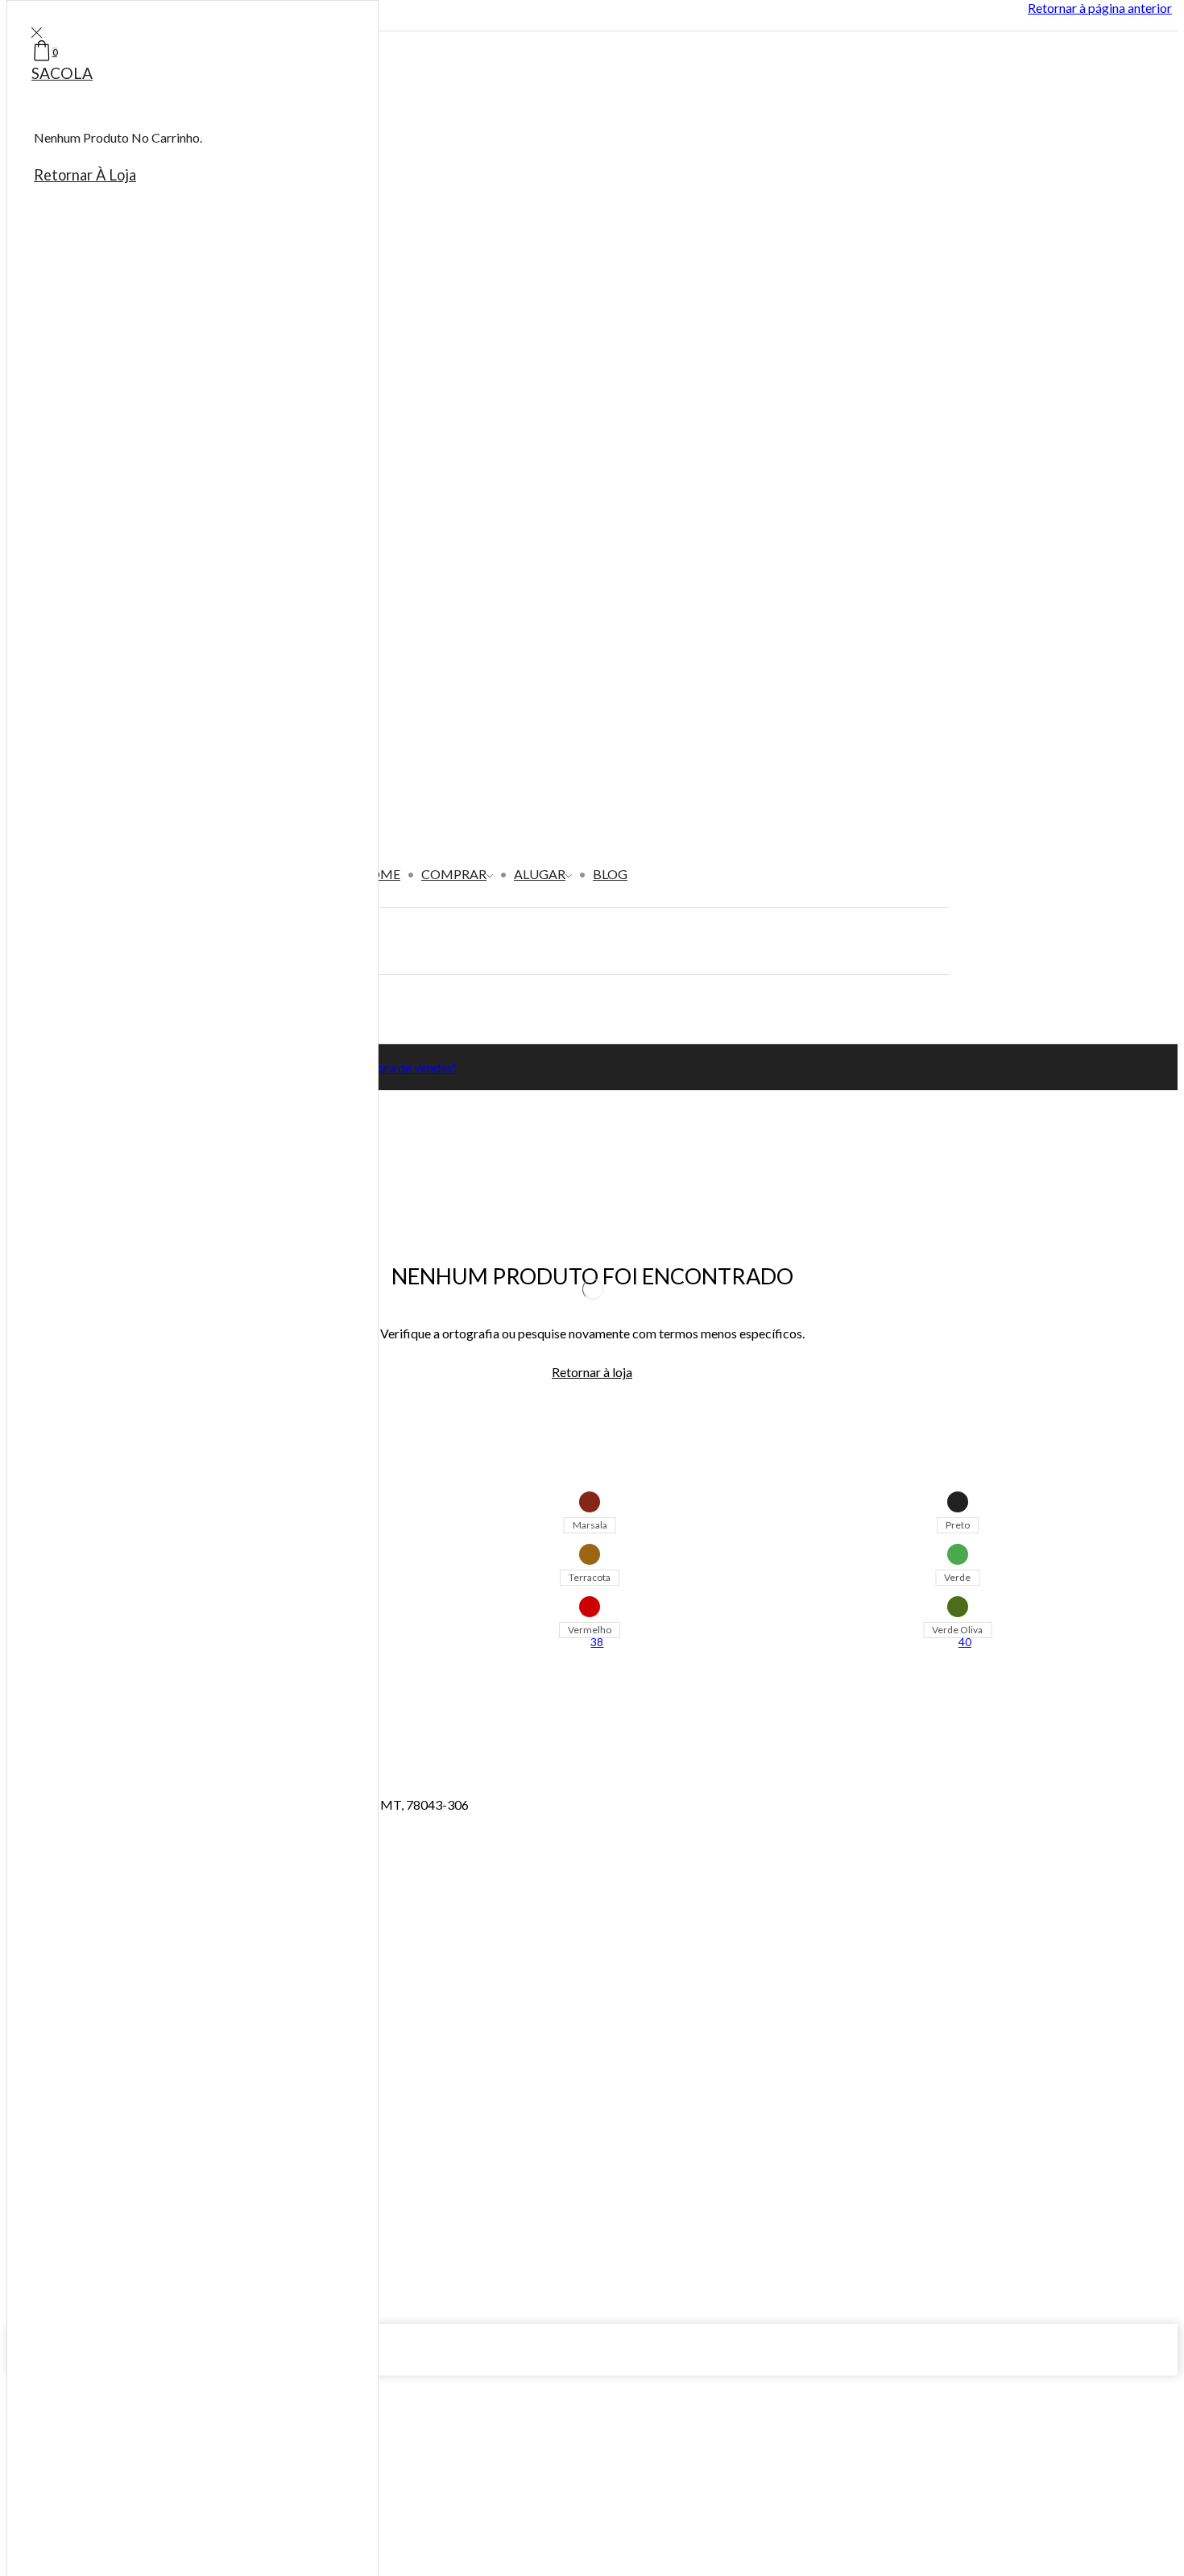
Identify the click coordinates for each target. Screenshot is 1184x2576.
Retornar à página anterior (1100, 8)
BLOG (610, 874)
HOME (380, 874)
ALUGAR (540, 874)
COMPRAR (454, 874)
